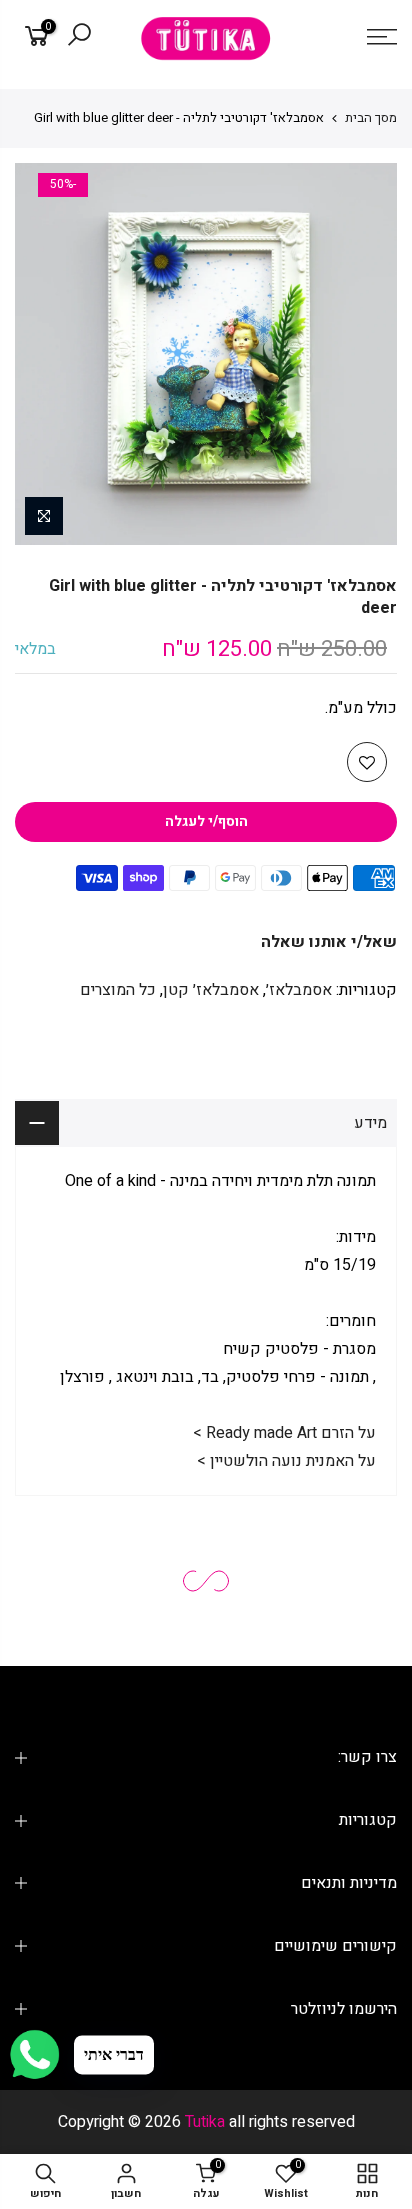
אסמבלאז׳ (299, 990)
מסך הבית (371, 117)
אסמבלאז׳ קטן (211, 990)
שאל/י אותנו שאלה (329, 942)
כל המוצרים (118, 990)
